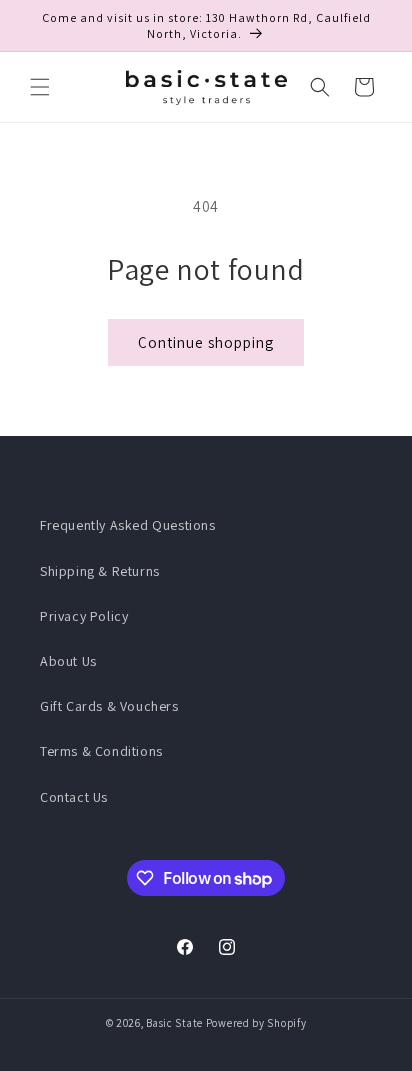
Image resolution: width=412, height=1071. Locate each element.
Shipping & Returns (100, 571)
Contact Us (74, 797)
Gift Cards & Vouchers (109, 706)
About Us (68, 661)
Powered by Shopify (256, 1023)
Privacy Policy (84, 616)
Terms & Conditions (101, 751)
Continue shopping (206, 342)
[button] (40, 87)
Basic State (174, 1023)
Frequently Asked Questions (128, 525)
